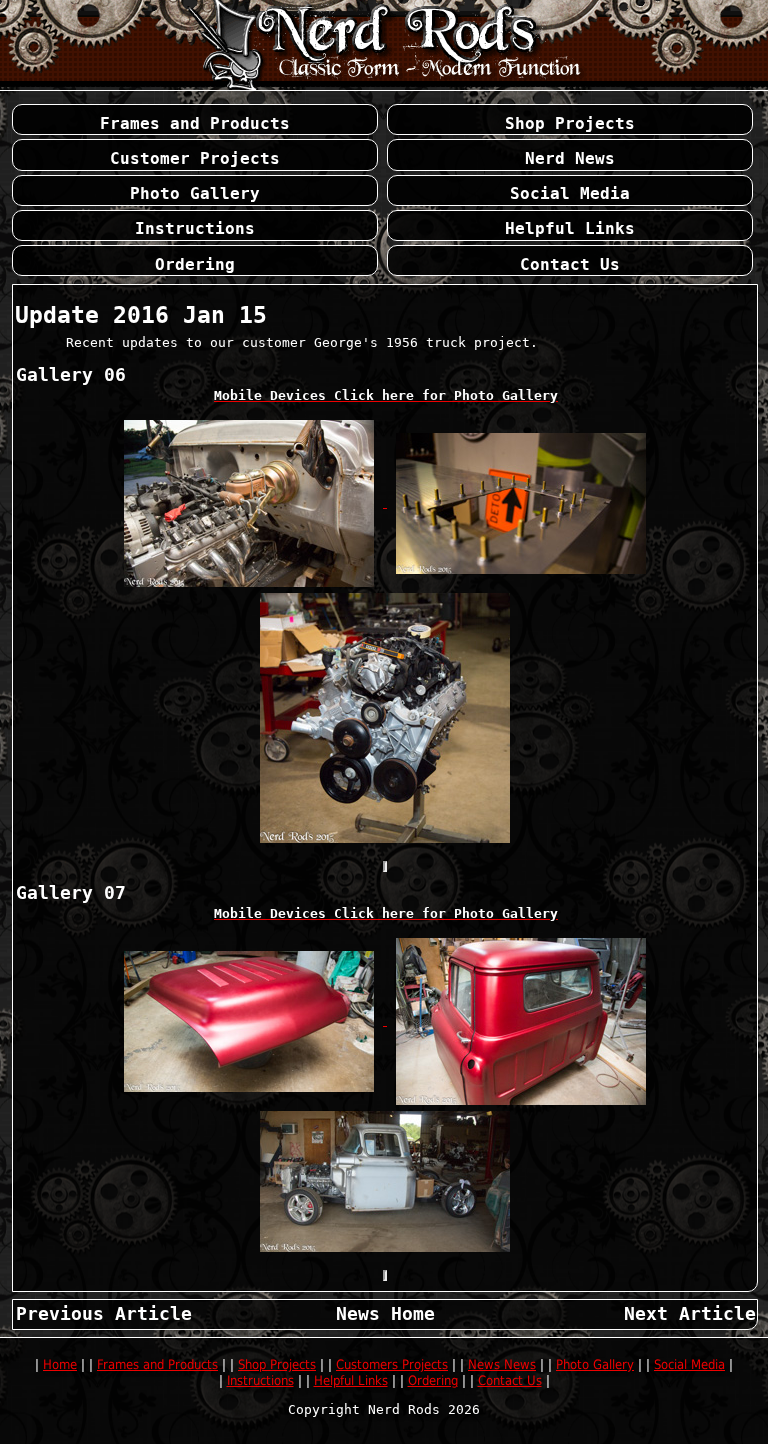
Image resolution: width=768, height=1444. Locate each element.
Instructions (260, 1380)
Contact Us (510, 1380)
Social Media (689, 1364)
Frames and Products (157, 1364)
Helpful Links (351, 1380)
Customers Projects (392, 1364)
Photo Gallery (595, 1364)
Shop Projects (277, 1364)
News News (502, 1364)
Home (60, 1364)
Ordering (433, 1380)
